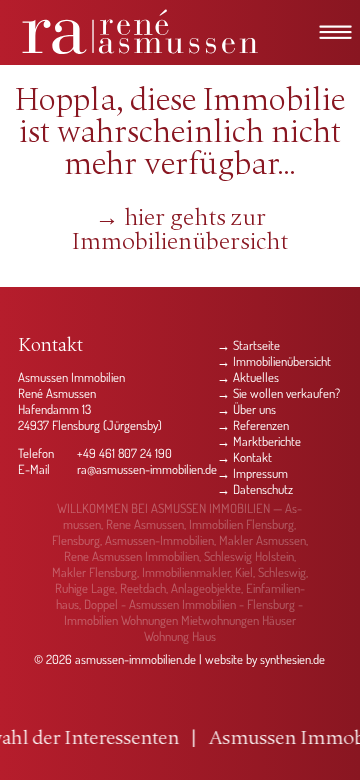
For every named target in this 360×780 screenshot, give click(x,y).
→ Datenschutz (255, 489)
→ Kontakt (244, 457)
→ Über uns (246, 409)
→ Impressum (252, 473)
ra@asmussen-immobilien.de (147, 469)
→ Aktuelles (248, 377)
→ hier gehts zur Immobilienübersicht (180, 231)
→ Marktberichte (259, 441)
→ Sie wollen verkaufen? (278, 393)
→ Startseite (248, 345)
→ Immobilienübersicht (274, 361)
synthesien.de (292, 659)
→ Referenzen (253, 425)
